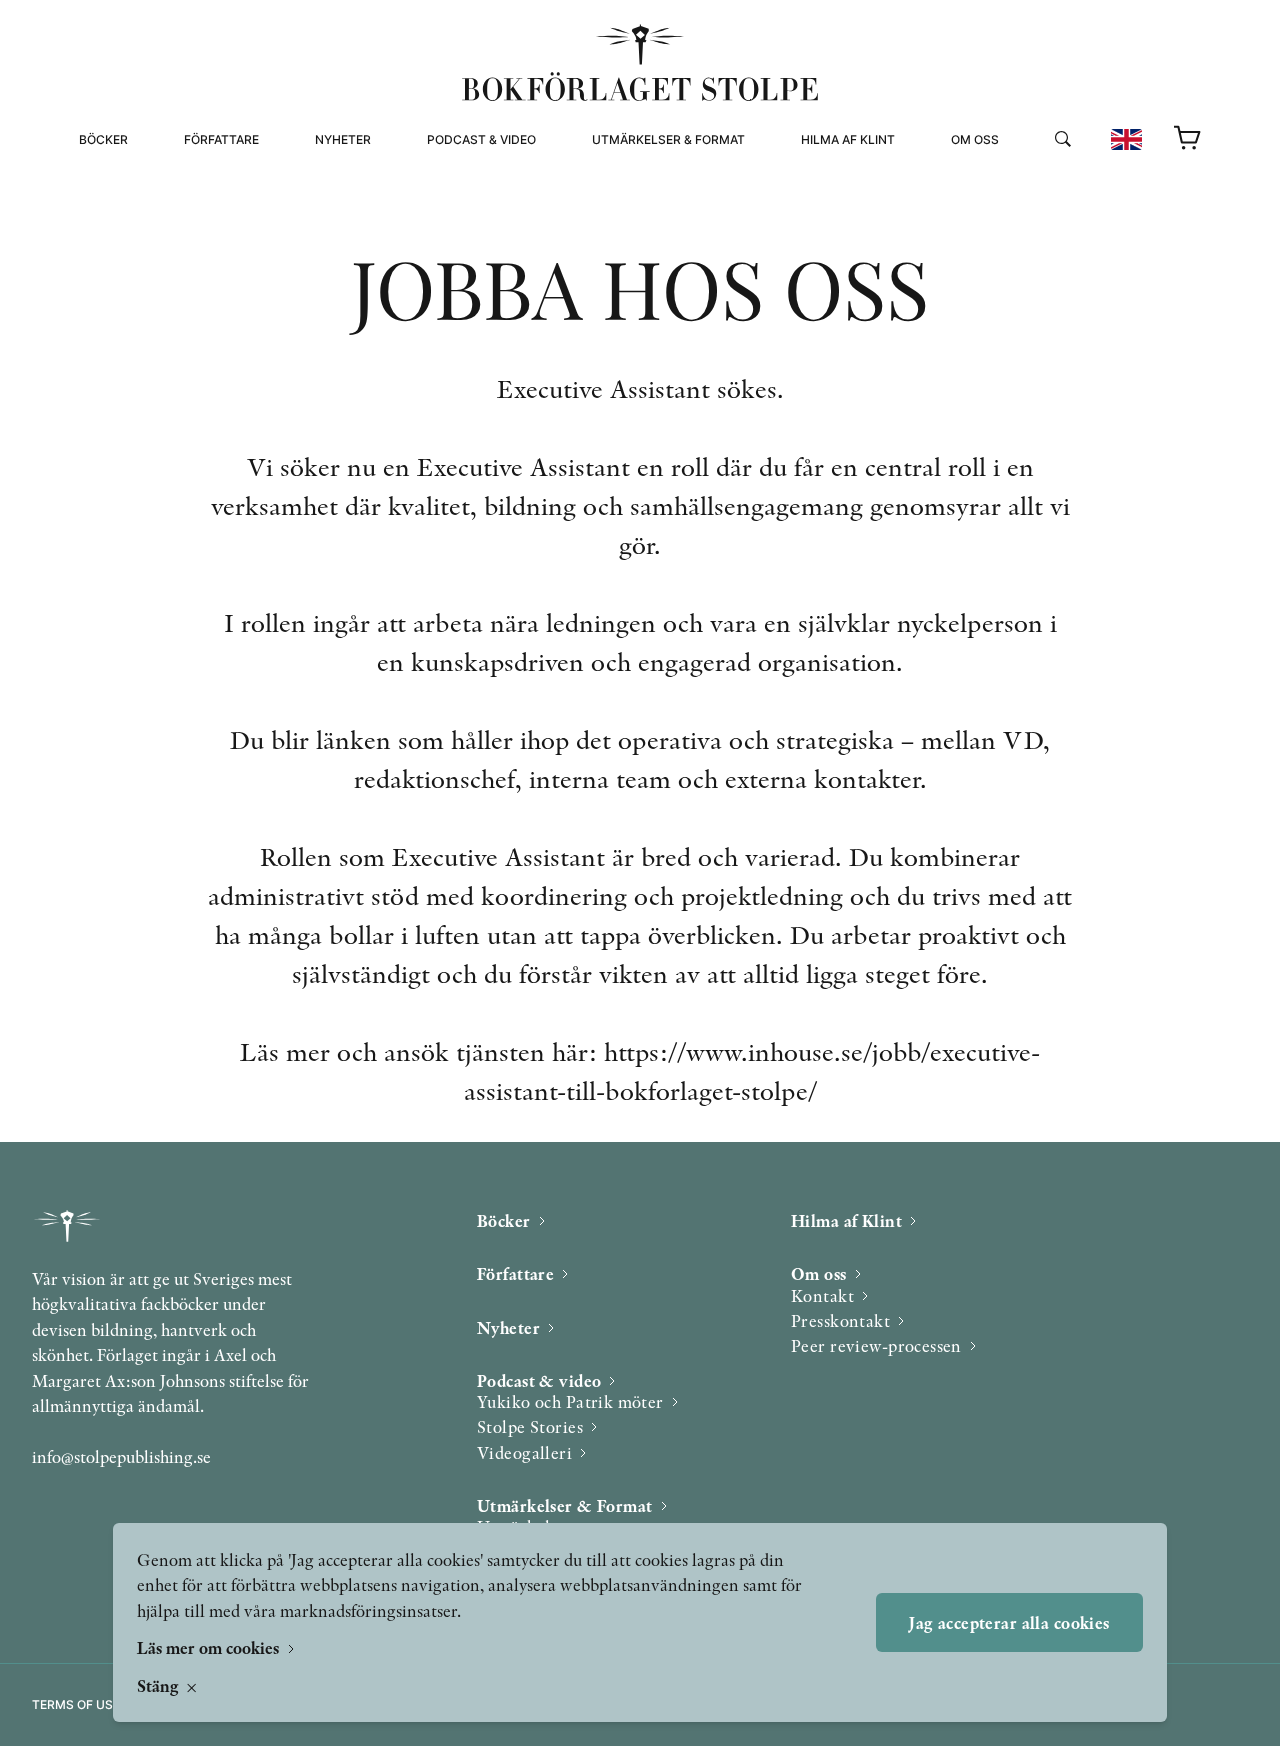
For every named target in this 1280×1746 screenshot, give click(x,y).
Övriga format (643, 203)
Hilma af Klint (848, 139)
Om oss (975, 139)
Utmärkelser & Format (668, 139)
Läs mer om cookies (210, 1647)
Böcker (103, 139)
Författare (221, 139)
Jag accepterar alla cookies (1009, 1622)
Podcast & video (481, 139)
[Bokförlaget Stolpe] (640, 62)
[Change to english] (1126, 139)
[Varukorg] (1188, 139)
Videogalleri (471, 227)
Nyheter (343, 139)
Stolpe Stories (530, 1426)
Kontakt (822, 1295)
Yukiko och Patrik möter (570, 1401)
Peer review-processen (1032, 227)
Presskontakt (840, 1320)
